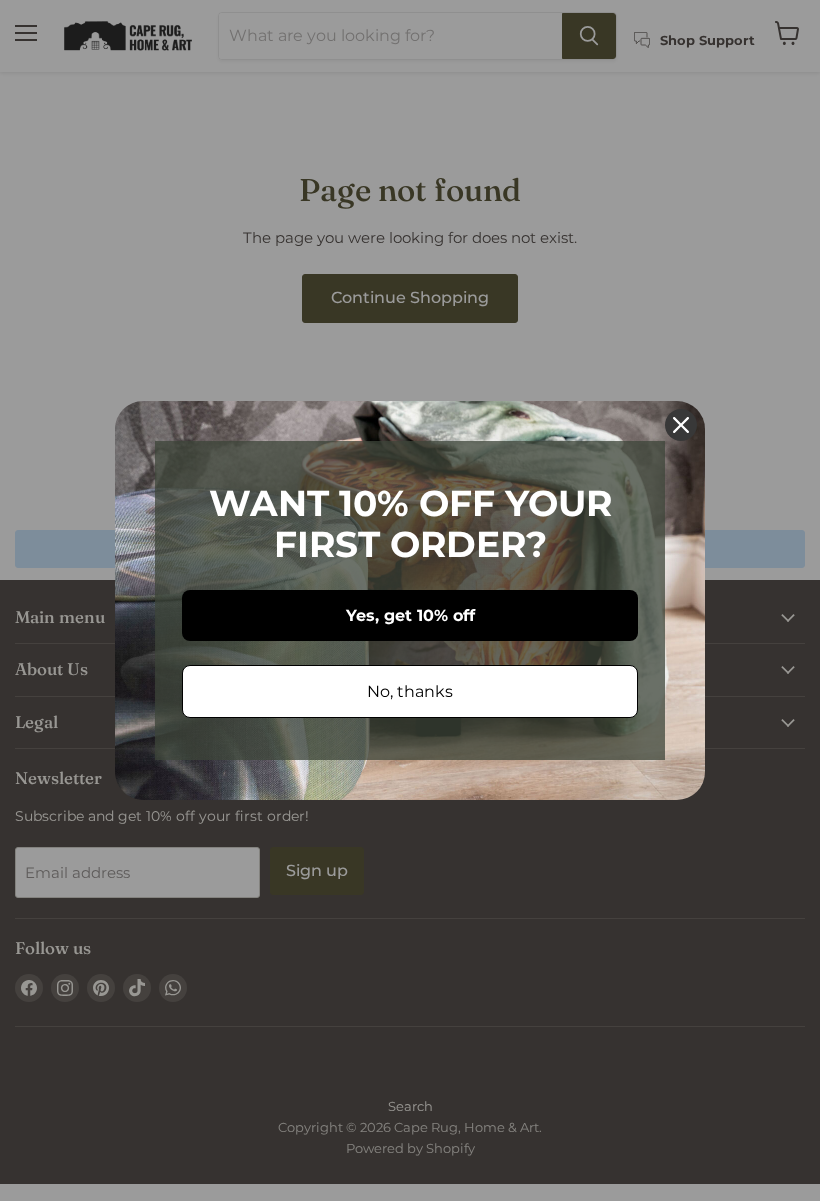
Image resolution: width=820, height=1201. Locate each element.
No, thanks (410, 691)
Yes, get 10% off (410, 615)
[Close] (681, 425)
